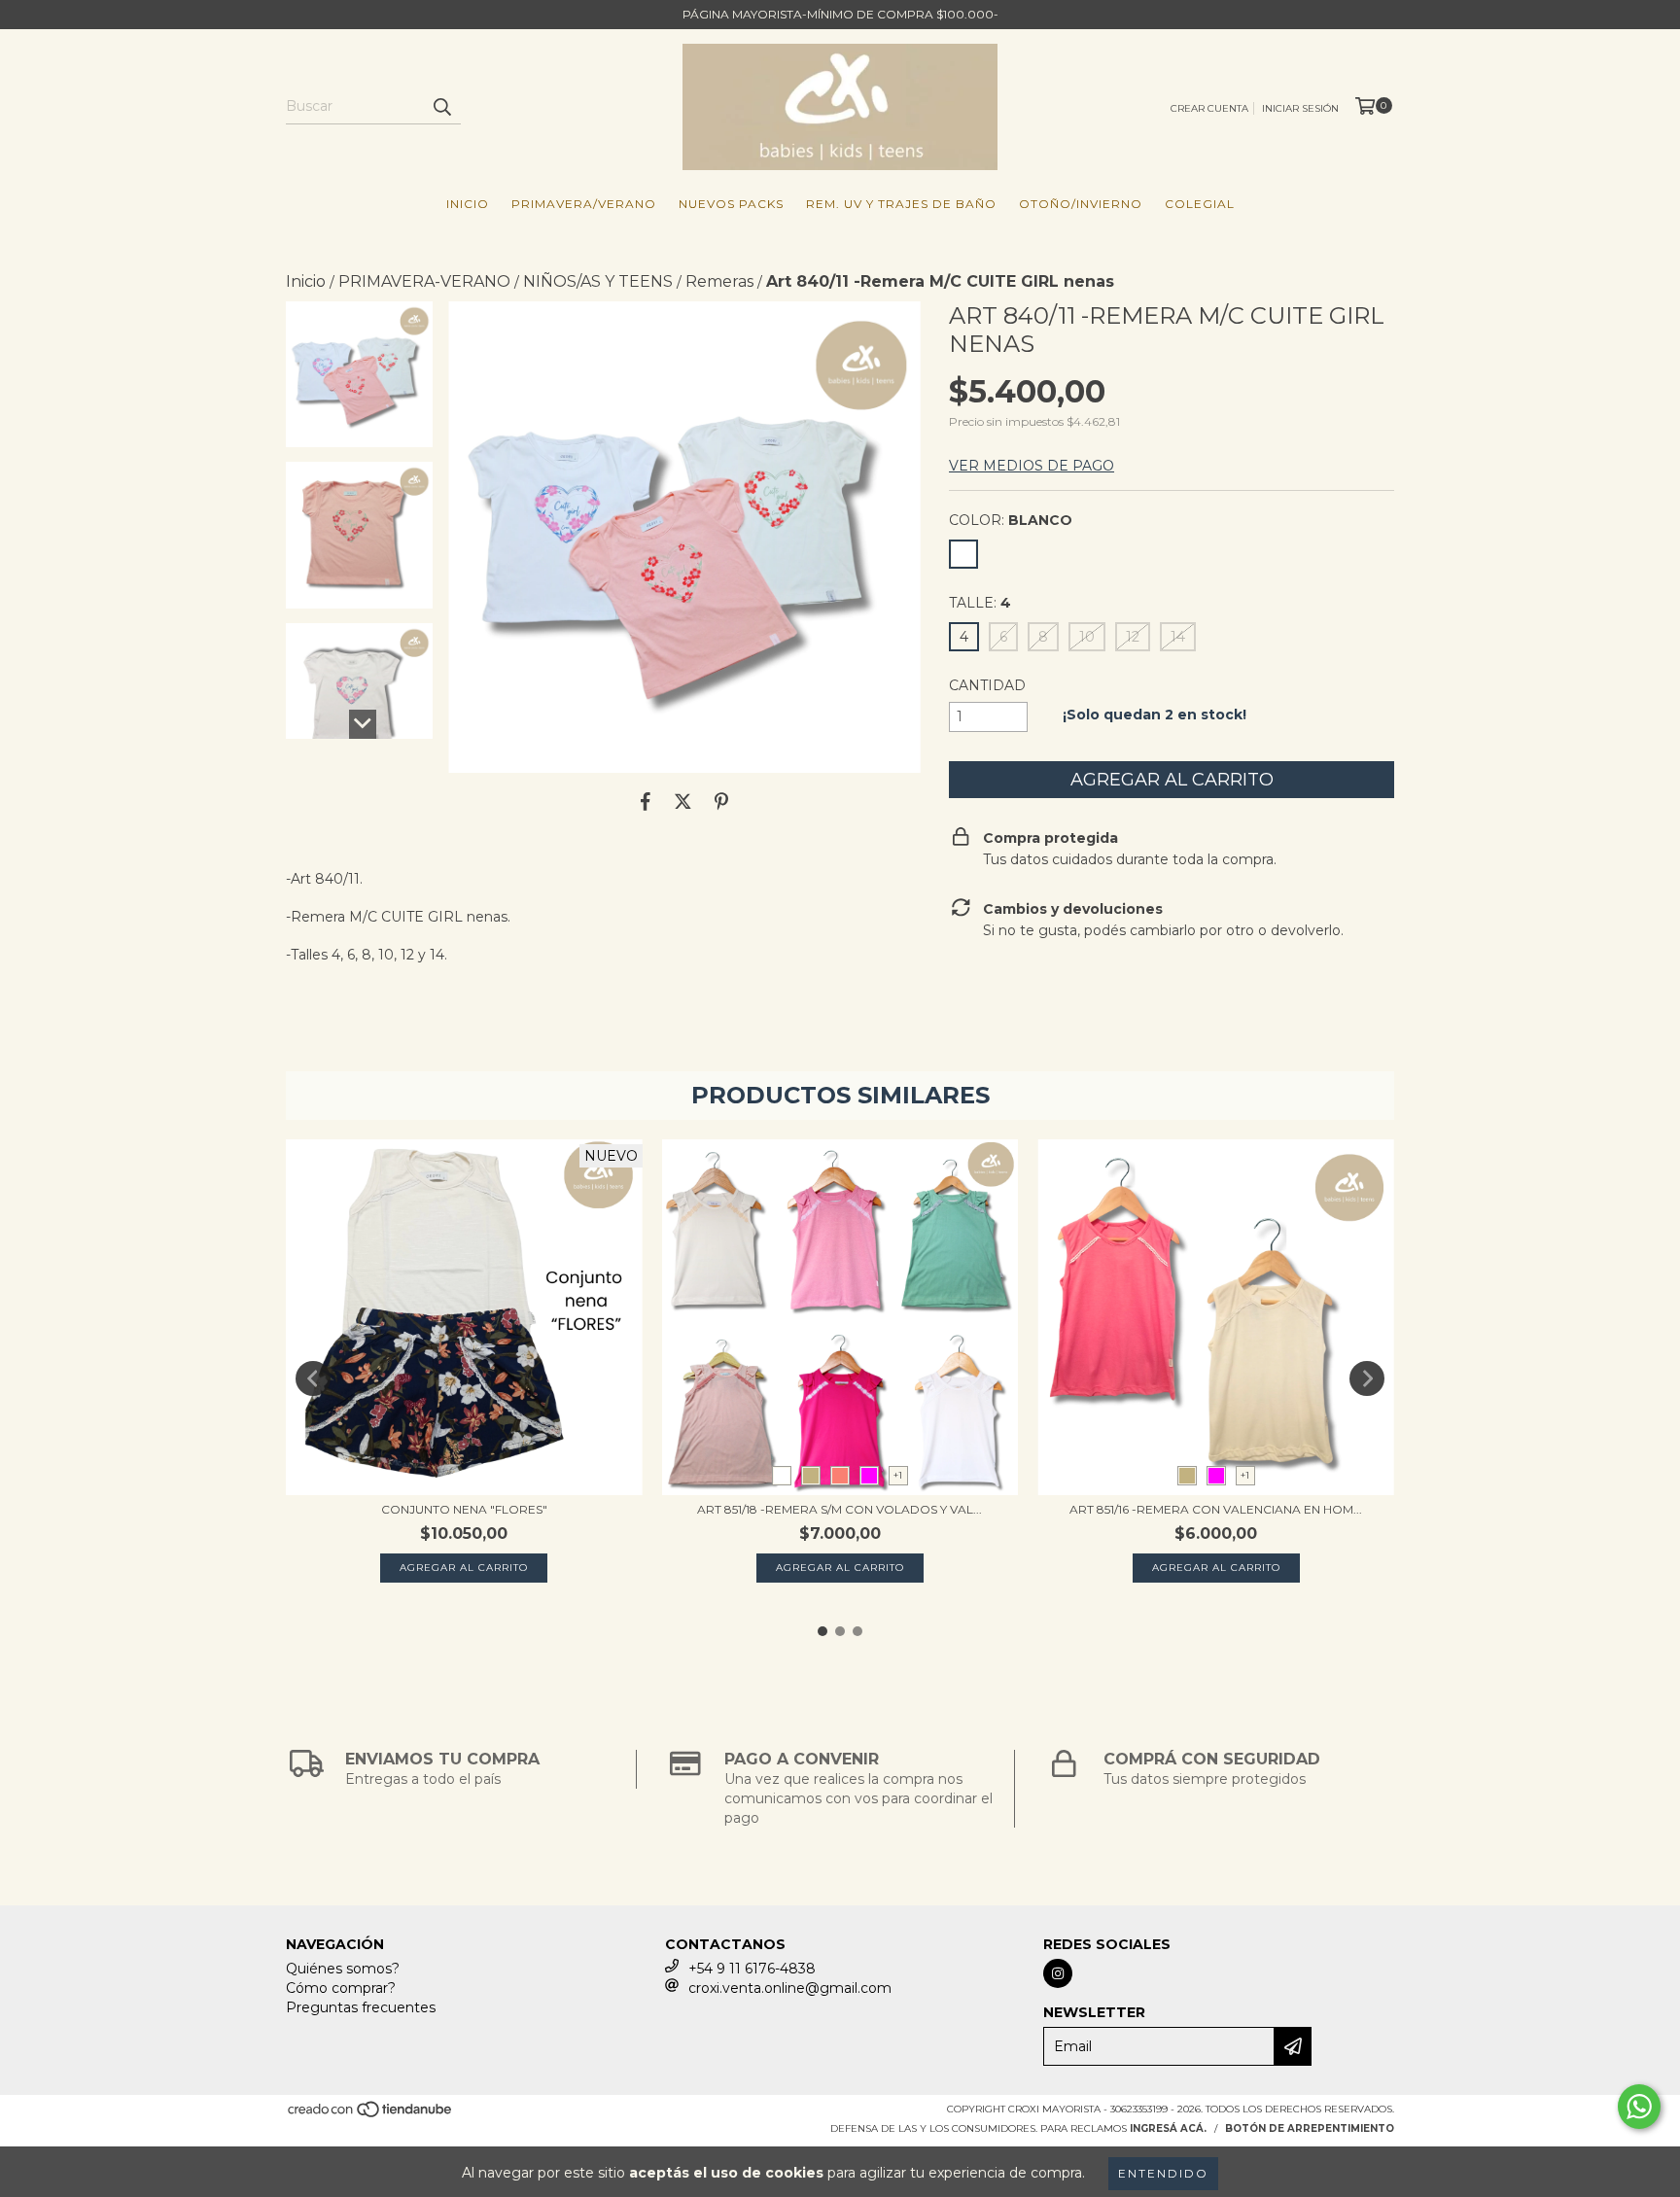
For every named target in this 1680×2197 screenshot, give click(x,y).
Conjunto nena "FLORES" (464, 1509)
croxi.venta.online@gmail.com (790, 1988)
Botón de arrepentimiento (1310, 2128)
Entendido (1163, 2173)
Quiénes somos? (343, 1969)
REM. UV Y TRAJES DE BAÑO (901, 204)
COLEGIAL (1200, 204)
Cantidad (987, 685)
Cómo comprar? (341, 1988)
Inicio (468, 204)
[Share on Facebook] (646, 802)
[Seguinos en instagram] (1058, 1973)
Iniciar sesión (1300, 108)
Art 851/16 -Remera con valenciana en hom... (1216, 1509)
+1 (898, 1475)
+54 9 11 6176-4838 (752, 1969)
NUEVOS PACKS (731, 204)
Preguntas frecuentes (361, 2007)
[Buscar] (441, 107)
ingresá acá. (1168, 2128)
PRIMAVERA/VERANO (584, 204)
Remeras (719, 281)
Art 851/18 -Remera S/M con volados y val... (840, 1509)
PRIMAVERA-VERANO (424, 281)
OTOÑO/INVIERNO (1081, 204)
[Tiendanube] (371, 2116)
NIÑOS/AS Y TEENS (598, 281)
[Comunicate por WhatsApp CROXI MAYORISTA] (1639, 2107)
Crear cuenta (1209, 108)
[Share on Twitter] (683, 802)
